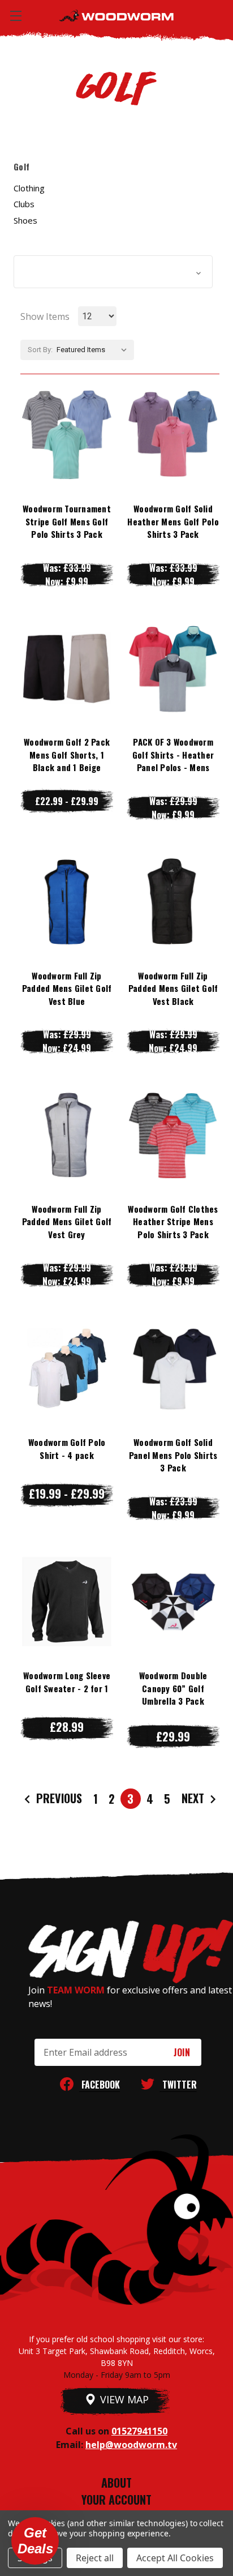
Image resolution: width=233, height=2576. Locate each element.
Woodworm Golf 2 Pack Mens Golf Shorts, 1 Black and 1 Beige (67, 754)
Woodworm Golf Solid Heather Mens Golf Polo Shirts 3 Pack (173, 521)
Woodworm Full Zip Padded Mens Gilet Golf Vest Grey (67, 1221)
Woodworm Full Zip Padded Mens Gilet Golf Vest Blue (67, 988)
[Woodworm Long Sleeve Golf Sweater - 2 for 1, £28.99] (67, 1602)
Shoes (25, 220)
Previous (58, 1798)
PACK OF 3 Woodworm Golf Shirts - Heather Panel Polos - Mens (173, 754)
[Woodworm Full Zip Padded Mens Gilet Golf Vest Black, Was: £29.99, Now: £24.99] (173, 901)
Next (194, 1798)
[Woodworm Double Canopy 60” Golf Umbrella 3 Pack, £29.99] (173, 1602)
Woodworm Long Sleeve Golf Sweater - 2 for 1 (67, 1682)
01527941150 (139, 2431)
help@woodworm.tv (131, 2445)
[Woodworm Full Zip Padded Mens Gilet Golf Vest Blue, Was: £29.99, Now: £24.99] (67, 901)
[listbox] (94, 350)
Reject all (95, 2558)
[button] (113, 272)
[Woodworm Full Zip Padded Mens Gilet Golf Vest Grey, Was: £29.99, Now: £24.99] (67, 1135)
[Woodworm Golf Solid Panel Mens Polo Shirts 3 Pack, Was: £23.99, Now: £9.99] (173, 1368)
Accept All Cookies (175, 2558)
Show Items (45, 316)
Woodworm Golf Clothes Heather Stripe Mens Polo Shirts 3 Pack (173, 1221)
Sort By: (40, 350)
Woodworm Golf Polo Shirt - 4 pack (67, 1449)
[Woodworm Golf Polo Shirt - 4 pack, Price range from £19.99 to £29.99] (67, 1368)
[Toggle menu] (16, 16)
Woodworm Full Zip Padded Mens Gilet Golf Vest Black (173, 988)
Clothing (29, 188)
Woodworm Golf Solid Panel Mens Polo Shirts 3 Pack (173, 1455)
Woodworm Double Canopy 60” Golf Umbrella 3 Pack (173, 1688)
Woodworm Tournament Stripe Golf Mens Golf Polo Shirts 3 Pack (67, 521)
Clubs (24, 204)
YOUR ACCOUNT (116, 2500)
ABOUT (116, 2483)
